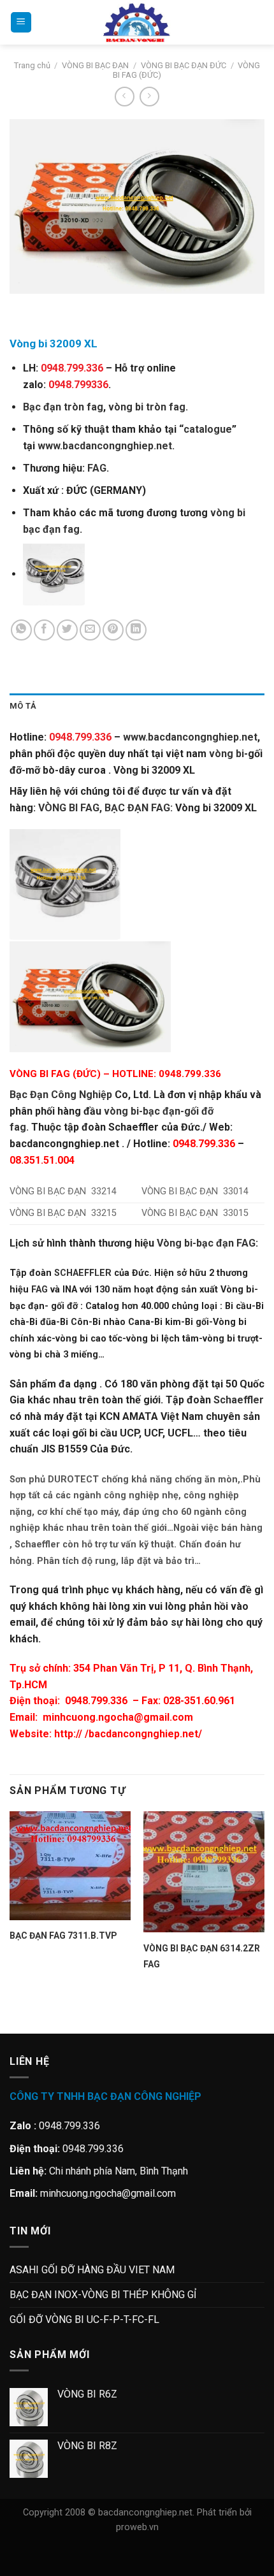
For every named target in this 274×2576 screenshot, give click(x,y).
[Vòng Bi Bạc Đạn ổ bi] (137, 22)
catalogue (208, 429)
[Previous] (22, 306)
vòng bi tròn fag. (148, 407)
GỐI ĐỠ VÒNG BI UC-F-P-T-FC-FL (84, 2319)
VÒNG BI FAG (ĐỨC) (55, 1074)
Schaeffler (239, 1400)
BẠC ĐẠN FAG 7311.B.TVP (63, 1936)
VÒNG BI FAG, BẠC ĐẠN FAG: (105, 808)
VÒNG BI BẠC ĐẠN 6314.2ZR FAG (202, 1956)
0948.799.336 (96, 1701)
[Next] (57, 306)
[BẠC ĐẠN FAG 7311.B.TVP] (70, 1866)
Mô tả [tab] (23, 706)
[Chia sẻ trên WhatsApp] (21, 630)
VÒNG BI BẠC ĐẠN (95, 65)
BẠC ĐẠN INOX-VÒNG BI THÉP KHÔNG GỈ (103, 2295)
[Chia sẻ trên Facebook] (44, 630)
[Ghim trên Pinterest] (113, 630)
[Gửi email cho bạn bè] (90, 630)
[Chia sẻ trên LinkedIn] (136, 630)
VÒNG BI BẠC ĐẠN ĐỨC (184, 65)
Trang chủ (32, 65)
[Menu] (21, 23)
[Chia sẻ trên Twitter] (67, 630)
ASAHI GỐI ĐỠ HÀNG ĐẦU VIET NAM (92, 2270)
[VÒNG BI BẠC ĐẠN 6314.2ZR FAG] (204, 1872)
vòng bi (227, 754)
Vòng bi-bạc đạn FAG (206, 1243)
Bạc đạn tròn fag (63, 407)
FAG (97, 468)
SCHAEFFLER (83, 1273)
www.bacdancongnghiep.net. (106, 446)
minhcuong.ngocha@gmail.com (118, 1717)
